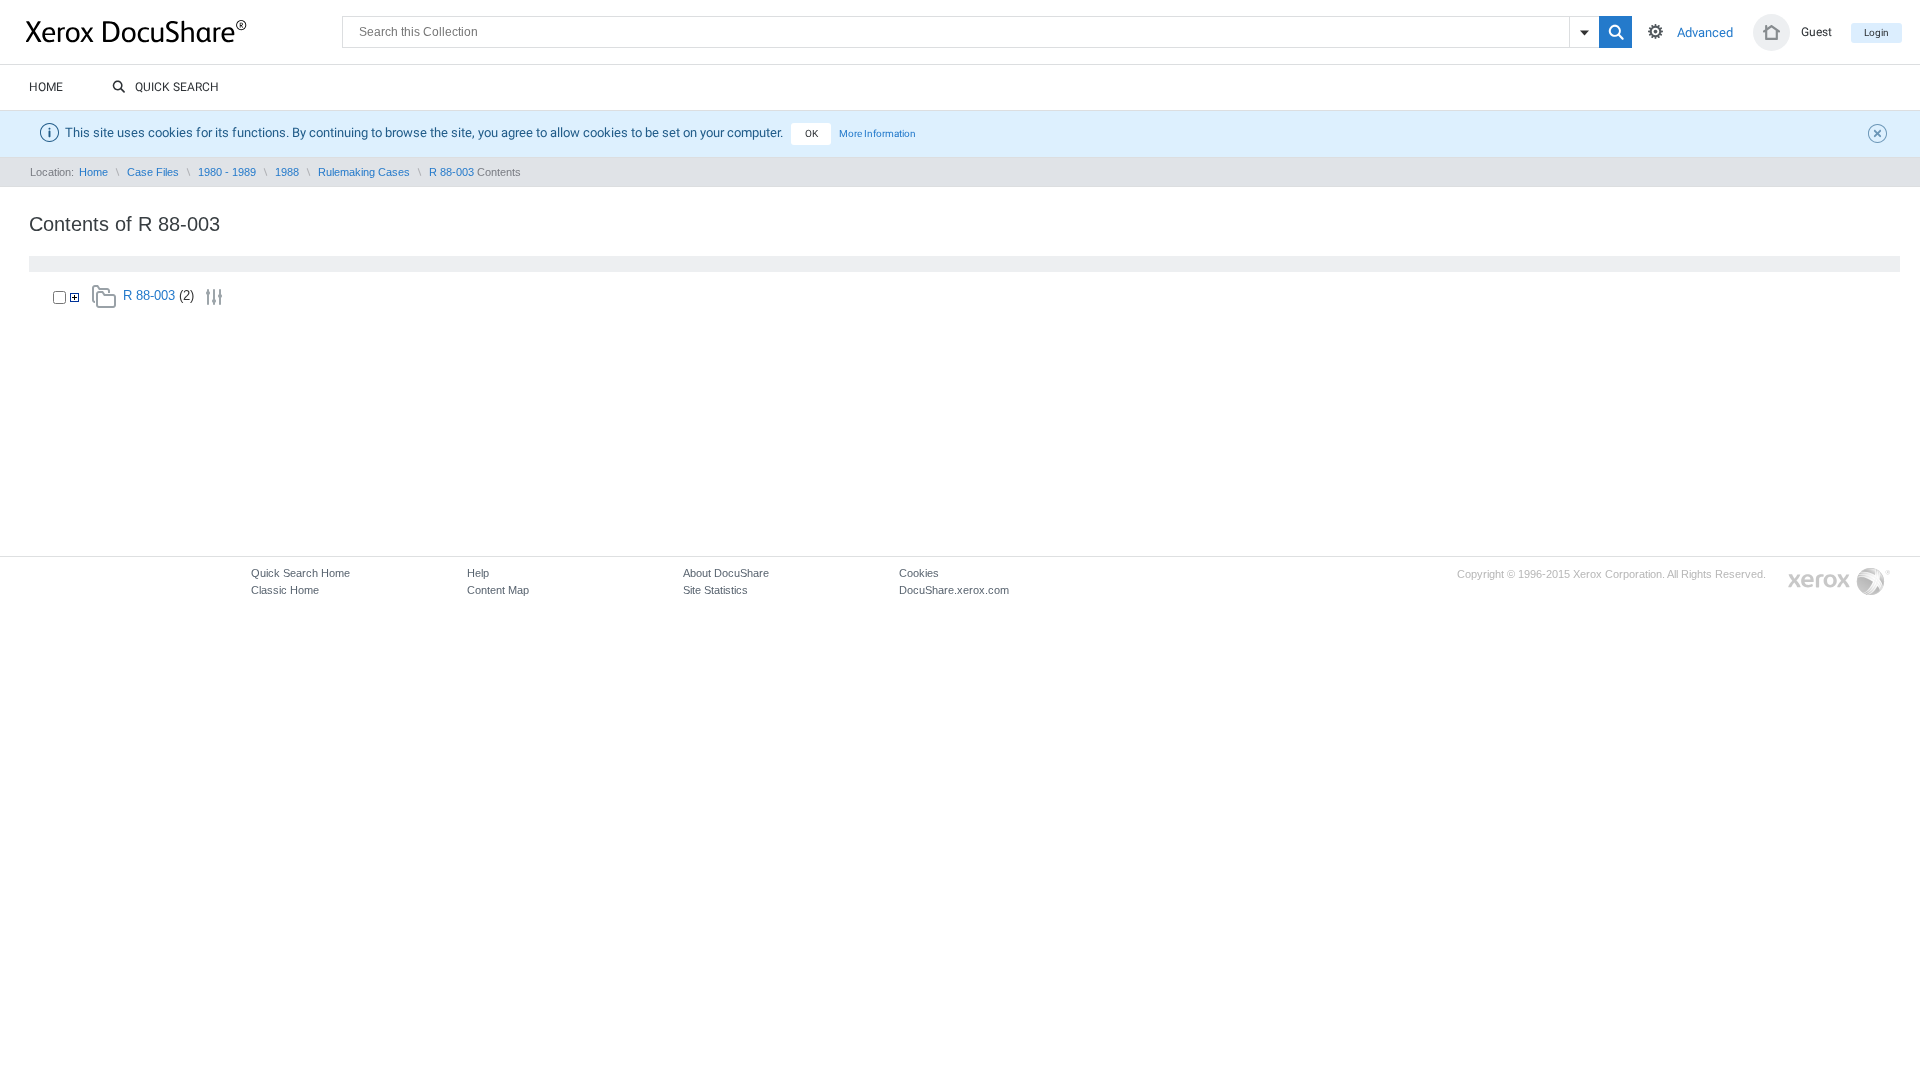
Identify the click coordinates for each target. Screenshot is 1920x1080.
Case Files (153, 172)
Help (478, 573)
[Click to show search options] (1655, 31)
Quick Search (177, 87)
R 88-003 (451, 172)
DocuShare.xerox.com (954, 590)
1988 (287, 172)
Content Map (498, 590)
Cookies (919, 573)
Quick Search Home (300, 573)
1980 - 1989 (227, 172)
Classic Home (285, 590)
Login (1876, 32)
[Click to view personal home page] (1771, 32)
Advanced (1705, 32)
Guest (1816, 32)
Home (46, 87)
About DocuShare (726, 573)
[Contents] (74, 297)
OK (811, 133)
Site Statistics (715, 590)
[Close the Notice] (1880, 136)
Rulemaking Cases (364, 172)
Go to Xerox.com (1839, 582)
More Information (877, 133)
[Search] (1615, 32)
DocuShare (184, 31)
